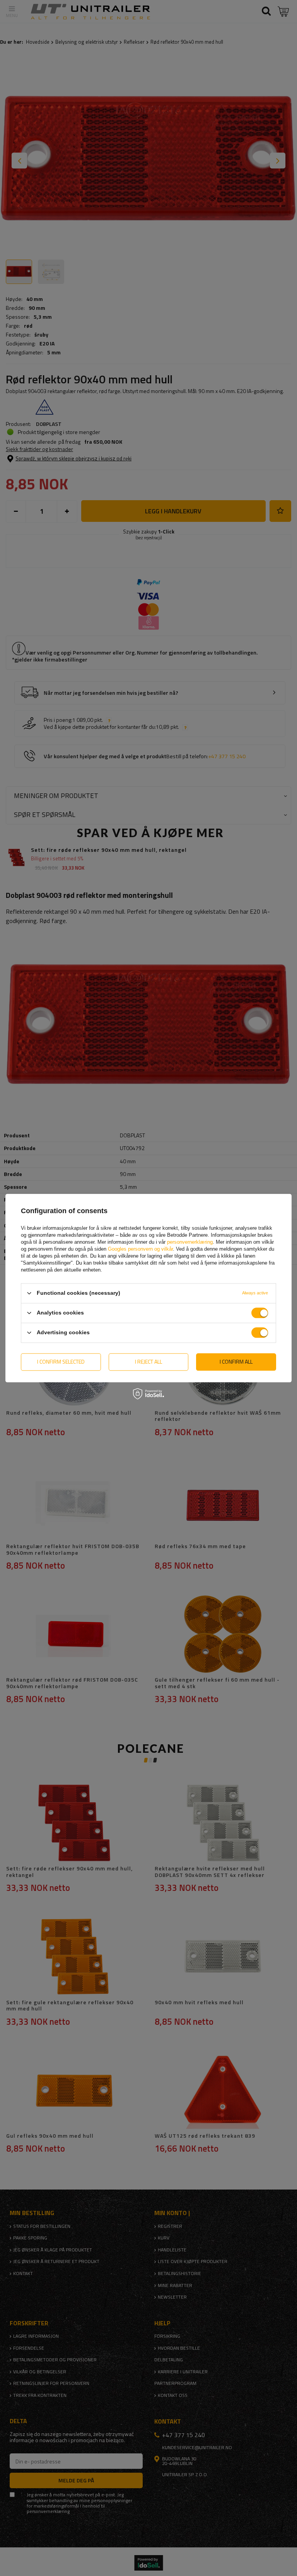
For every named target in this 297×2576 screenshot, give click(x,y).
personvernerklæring (190, 1242)
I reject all (148, 1362)
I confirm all (236, 1362)
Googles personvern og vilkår (140, 1249)
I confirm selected (61, 1362)
